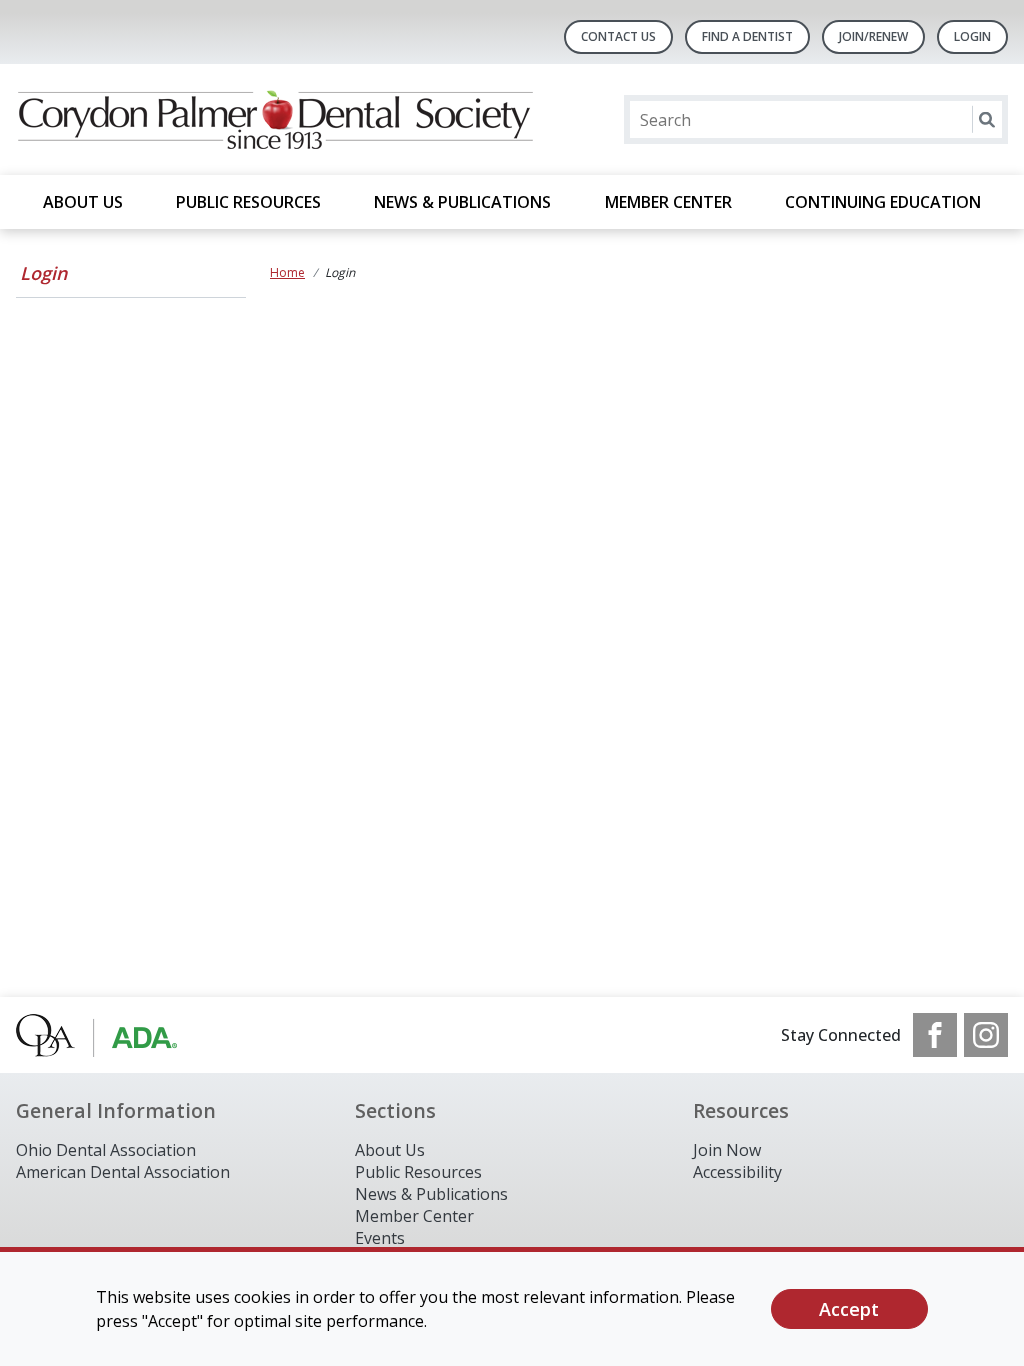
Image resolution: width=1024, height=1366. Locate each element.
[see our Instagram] (986, 1035)
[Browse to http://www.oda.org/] (117, 1035)
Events (380, 1238)
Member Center (668, 202)
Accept (849, 1309)
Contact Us (618, 36)
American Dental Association (123, 1172)
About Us (83, 202)
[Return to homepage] (274, 119)
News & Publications (462, 202)
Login (43, 273)
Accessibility (737, 1172)
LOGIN (972, 36)
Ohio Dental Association (106, 1150)
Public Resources (248, 202)
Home (287, 272)
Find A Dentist (747, 36)
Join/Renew (873, 36)
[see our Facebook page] (935, 1035)
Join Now (727, 1150)
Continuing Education (883, 202)
